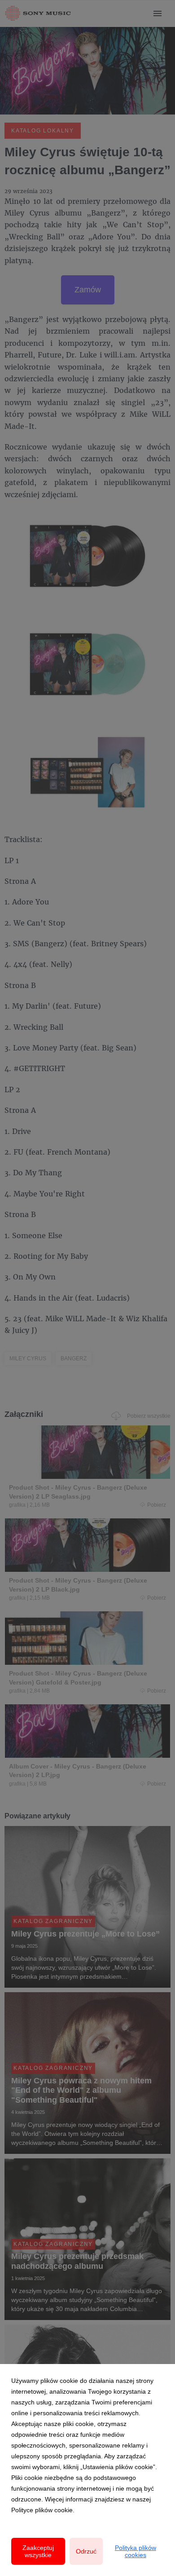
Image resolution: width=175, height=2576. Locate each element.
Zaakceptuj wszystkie (38, 2551)
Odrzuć (86, 2551)
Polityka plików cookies (136, 2551)
